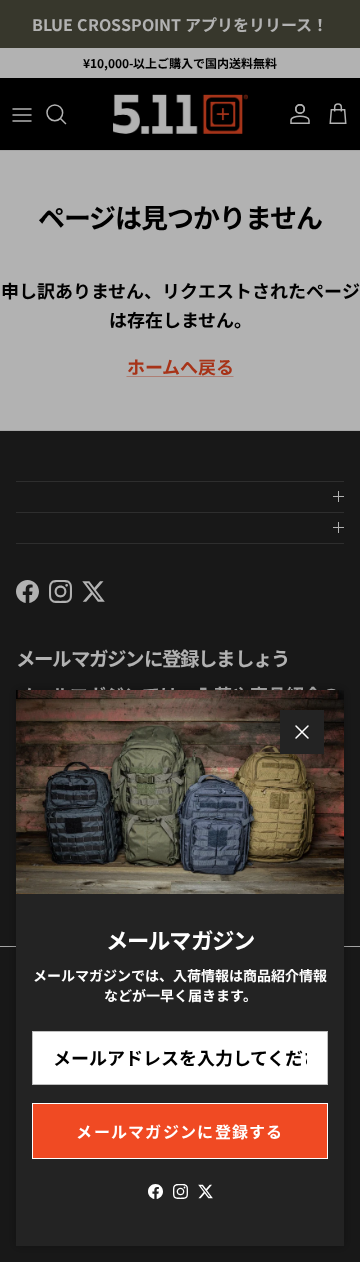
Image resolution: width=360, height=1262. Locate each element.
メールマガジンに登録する (179, 1131)
